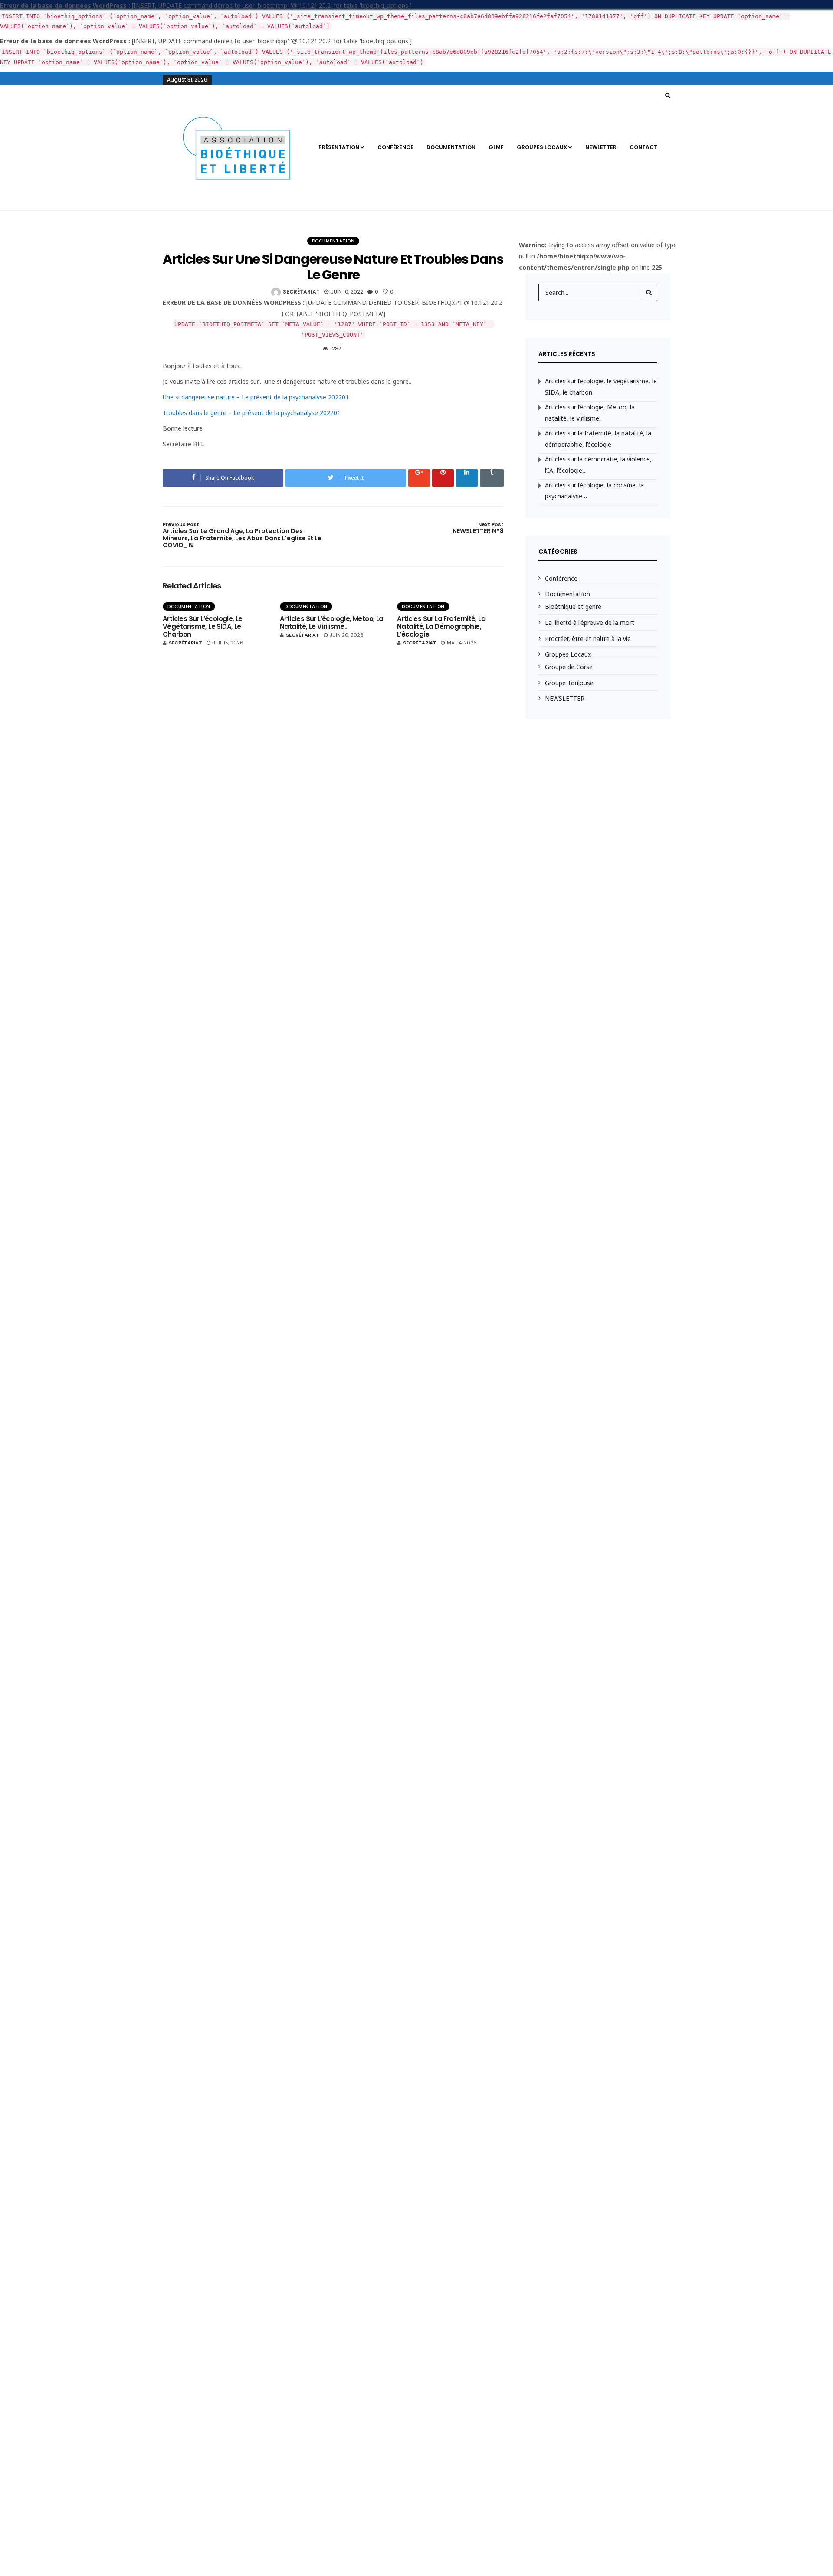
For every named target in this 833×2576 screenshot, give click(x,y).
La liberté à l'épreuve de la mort (590, 623)
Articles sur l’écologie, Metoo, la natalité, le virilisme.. (332, 623)
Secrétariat (301, 292)
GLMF (496, 147)
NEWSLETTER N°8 (478, 528)
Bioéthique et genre (573, 606)
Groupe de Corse (569, 667)
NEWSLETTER (565, 698)
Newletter (601, 147)
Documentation (451, 147)
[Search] (649, 292)
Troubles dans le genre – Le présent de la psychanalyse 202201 (252, 413)
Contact (643, 147)
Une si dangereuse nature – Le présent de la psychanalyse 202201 (256, 397)
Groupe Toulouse (569, 683)
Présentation (339, 147)
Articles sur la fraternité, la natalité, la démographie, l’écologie (441, 626)
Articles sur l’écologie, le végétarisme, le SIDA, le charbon (203, 626)
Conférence (395, 147)
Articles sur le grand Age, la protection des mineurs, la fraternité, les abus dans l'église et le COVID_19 (242, 536)
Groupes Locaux (542, 147)
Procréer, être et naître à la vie (588, 639)
